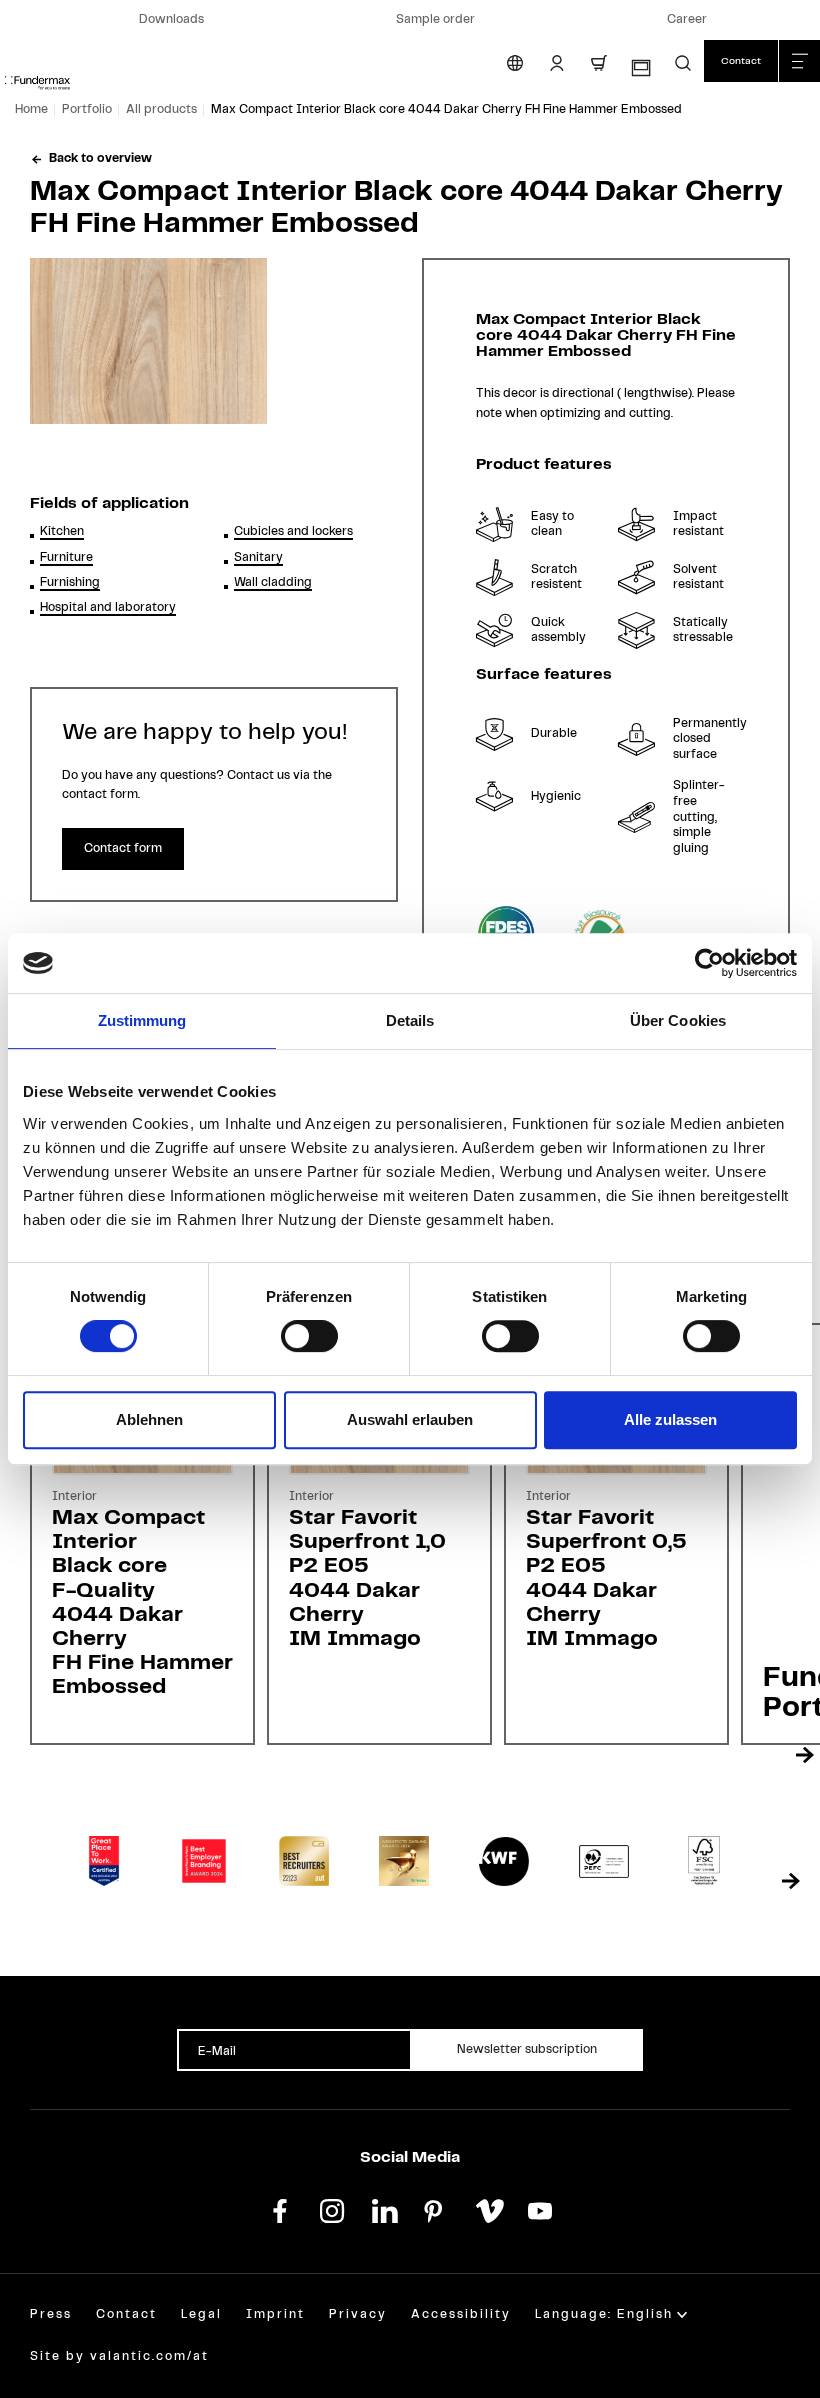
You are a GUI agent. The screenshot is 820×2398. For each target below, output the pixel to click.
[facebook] (280, 2209)
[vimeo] (488, 2209)
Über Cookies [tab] (678, 1020)
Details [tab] (410, 1020)
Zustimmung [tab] (142, 1020)
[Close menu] (799, 61)
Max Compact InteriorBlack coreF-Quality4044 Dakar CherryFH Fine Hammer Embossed (142, 1602)
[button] (683, 63)
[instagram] (332, 2209)
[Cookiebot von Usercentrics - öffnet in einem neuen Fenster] (709, 963)
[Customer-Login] (557, 63)
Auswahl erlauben (410, 1419)
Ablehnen (149, 1419)
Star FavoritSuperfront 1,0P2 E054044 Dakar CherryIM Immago (367, 1578)
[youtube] (540, 2209)
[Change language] (515, 63)
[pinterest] (436, 2209)
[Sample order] (640, 68)
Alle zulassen (670, 1419)
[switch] (309, 1336)
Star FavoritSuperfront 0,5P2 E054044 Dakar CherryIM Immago (606, 1578)
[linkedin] (384, 2209)
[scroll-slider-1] (805, 1755)
